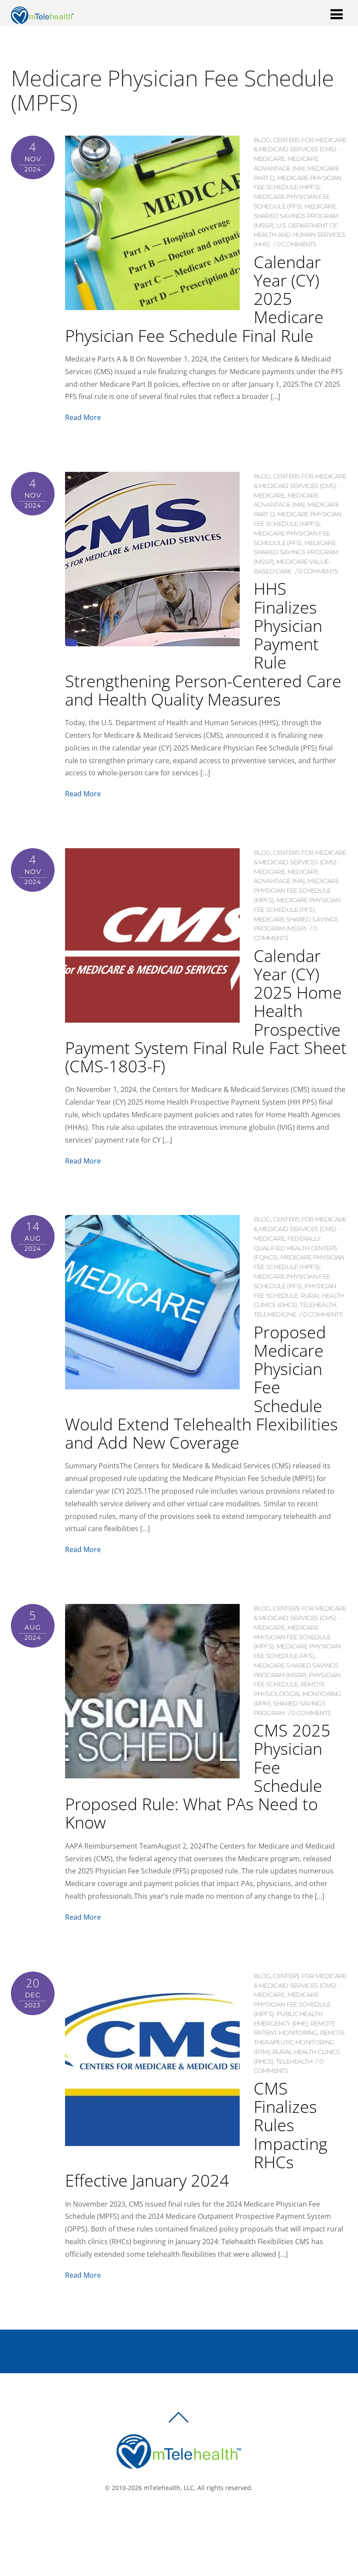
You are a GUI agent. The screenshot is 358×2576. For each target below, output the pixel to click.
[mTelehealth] (42, 19)
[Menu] (337, 14)
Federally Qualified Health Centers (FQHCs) (296, 1248)
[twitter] (182, 2517)
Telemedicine (275, 1314)
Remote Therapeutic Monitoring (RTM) (299, 2042)
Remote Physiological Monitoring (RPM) (298, 1694)
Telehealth (318, 1305)
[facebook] (169, 2517)
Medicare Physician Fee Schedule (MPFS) (296, 891)
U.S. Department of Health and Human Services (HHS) (299, 235)
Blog (262, 140)
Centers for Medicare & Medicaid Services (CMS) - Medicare (300, 150)
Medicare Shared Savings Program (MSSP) (296, 216)
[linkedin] (195, 2517)
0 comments (297, 244)
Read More (83, 417)
